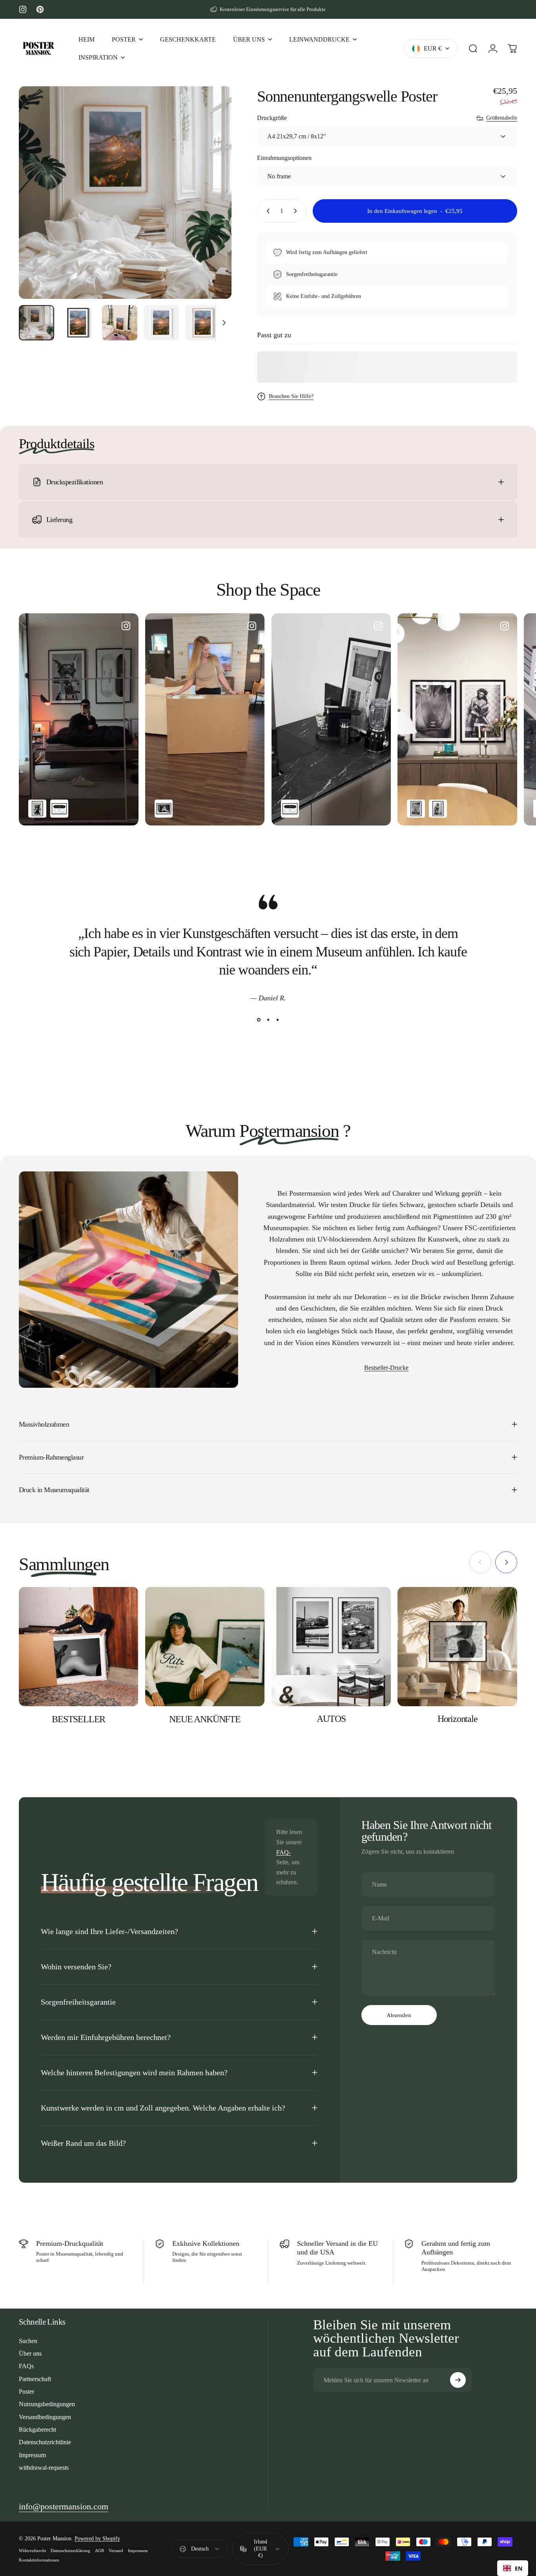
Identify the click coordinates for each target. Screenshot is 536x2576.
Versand (116, 2551)
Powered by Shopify (97, 2539)
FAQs (26, 2366)
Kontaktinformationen (39, 2560)
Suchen (28, 2341)
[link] (64, 2507)
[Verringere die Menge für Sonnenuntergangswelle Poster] (266, 211)
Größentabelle (502, 118)
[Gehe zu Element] (36, 323)
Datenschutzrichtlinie (45, 2442)
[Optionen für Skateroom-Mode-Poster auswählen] (59, 809)
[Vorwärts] (211, 206)
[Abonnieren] (458, 2380)
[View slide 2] (268, 1020)
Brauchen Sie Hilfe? (291, 396)
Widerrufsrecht (32, 2551)
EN (519, 2568)
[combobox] (513, 2568)
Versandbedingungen (45, 2417)
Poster (26, 2391)
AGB (99, 2551)
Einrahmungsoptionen (284, 158)
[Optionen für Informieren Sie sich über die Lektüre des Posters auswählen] (438, 809)
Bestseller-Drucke (386, 1368)
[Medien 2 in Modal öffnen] (125, 193)
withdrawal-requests (44, 2468)
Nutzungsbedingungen (47, 2404)
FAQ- (283, 1852)
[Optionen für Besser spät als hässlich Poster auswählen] (164, 809)
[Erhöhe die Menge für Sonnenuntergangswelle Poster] (297, 211)
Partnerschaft (35, 2379)
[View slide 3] (277, 1020)
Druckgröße (272, 118)
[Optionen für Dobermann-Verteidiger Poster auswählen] (37, 809)
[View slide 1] (259, 1020)
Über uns (30, 2353)
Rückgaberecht (37, 2430)
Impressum (32, 2455)
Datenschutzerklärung (70, 2551)
